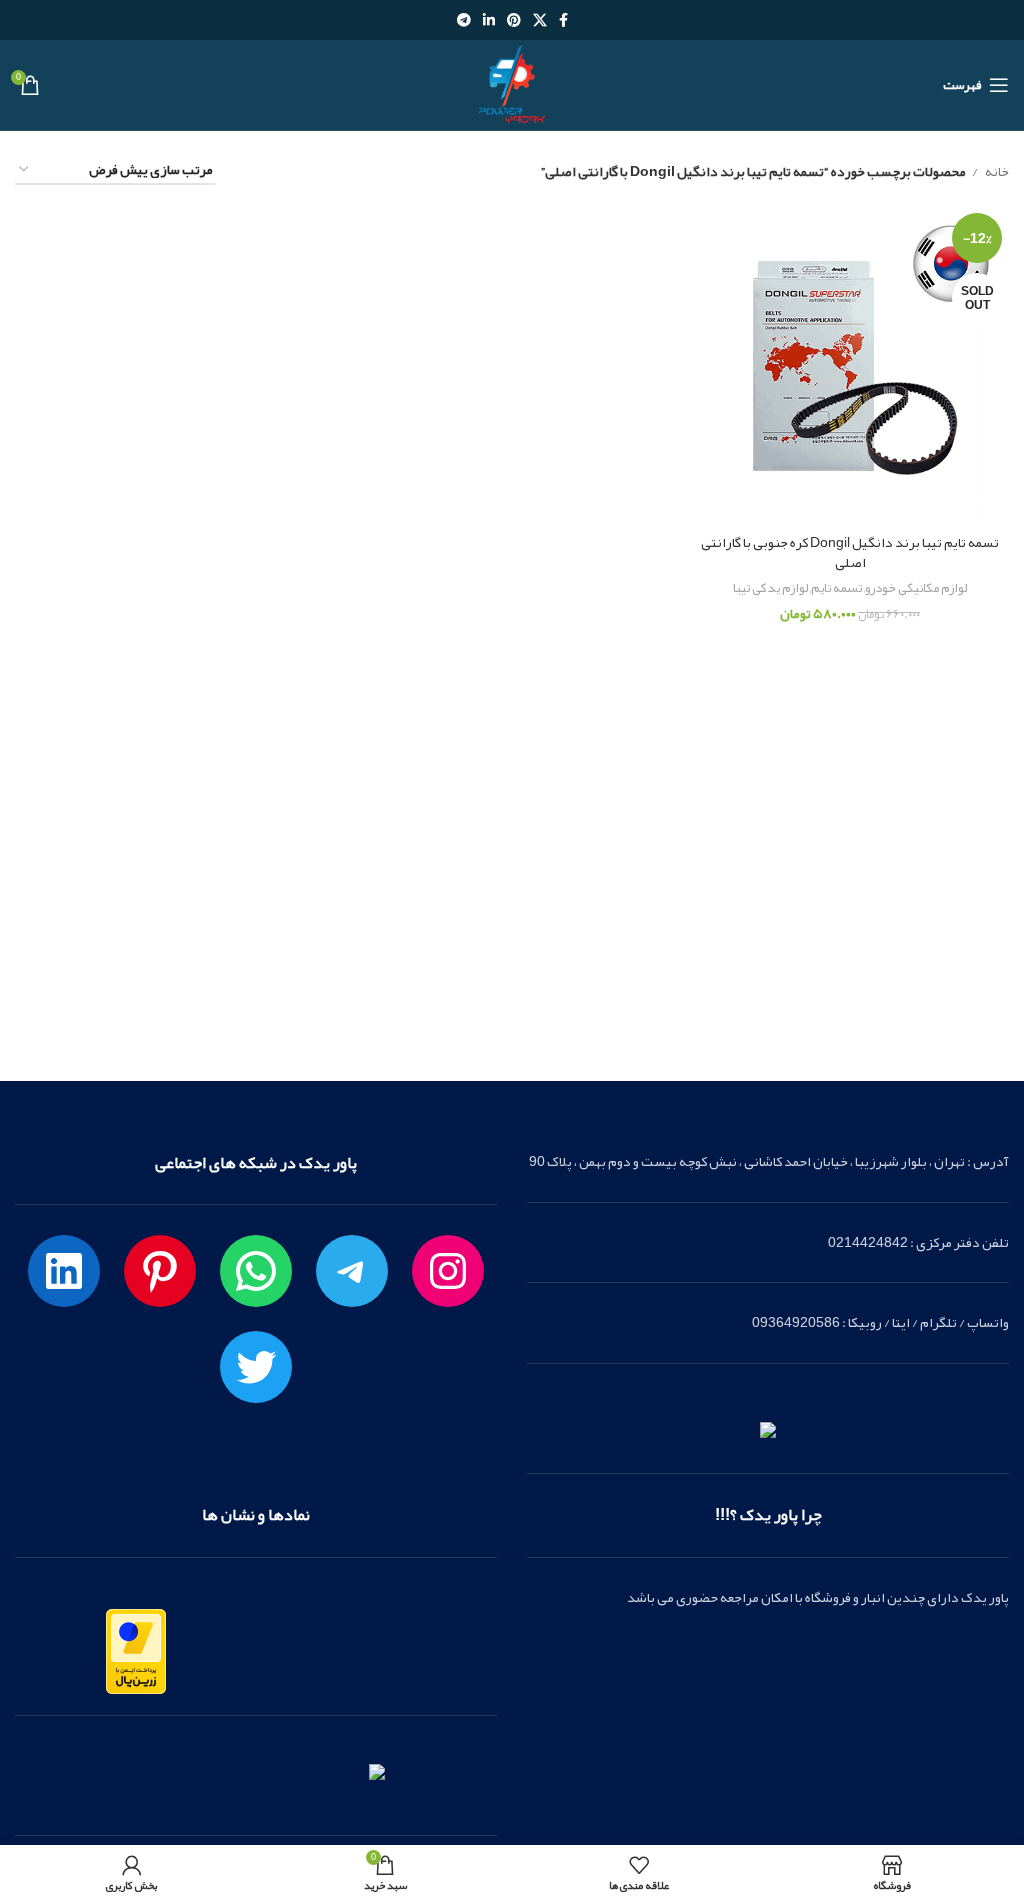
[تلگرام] (352, 1271)
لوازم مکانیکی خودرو (916, 588)
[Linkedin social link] (489, 20)
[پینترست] (160, 1271)
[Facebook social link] (563, 20)
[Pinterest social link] (514, 20)
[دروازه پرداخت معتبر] (136, 1656)
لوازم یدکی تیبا (770, 588)
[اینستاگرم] (448, 1271)
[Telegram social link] (464, 20)
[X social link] (540, 20)
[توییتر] (256, 1367)
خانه (996, 171)
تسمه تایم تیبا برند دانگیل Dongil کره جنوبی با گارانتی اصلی (850, 552)
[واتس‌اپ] (256, 1271)
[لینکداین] (64, 1271)
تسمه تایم (836, 588)
